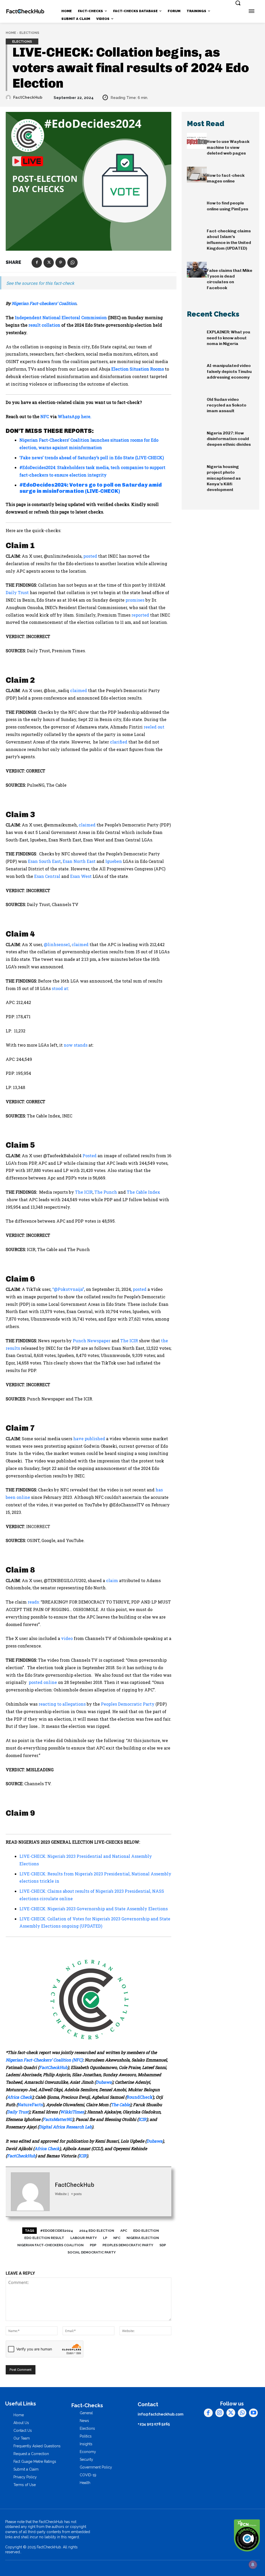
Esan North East (79, 861)
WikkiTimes (72, 2112)
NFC (45, 416)
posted (90, 556)
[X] (49, 263)
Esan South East (44, 861)
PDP (93, 2245)
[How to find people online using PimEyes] (197, 202)
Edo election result (44, 2238)
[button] (238, 3)
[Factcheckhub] (25, 11)
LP (105, 2238)
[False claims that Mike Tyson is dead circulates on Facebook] (197, 270)
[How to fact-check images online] (197, 175)
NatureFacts (30, 2104)
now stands (76, 1045)
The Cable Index (143, 1192)
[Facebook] (37, 263)
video (66, 1638)
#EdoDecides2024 (57, 2231)
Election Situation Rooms (138, 369)
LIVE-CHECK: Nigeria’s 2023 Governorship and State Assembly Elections (94, 1909)
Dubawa (104, 2082)
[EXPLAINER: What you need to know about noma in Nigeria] (197, 331)
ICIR (142, 2119)
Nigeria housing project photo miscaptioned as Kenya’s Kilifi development (224, 478)
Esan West (81, 876)
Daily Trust (17, 592)
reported (140, 615)
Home (11, 33)
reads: (34, 1602)
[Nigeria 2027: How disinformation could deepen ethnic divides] (197, 432)
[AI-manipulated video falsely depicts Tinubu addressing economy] (197, 365)
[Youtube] (253, 2413)
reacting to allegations (62, 1704)
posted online (42, 1682)
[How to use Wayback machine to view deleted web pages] (197, 141)
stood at (60, 988)
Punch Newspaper (92, 1341)
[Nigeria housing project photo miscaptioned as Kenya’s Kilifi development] (197, 466)
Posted (90, 1156)
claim (112, 1580)
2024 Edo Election (97, 2231)
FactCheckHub (28, 97)
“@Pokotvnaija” (68, 1289)
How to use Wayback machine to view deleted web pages (228, 147)
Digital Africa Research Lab (65, 2127)
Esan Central (47, 876)
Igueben (114, 861)
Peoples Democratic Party (128, 1704)
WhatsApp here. (75, 416)
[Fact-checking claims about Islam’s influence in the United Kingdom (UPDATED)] (197, 230)
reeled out (154, 727)
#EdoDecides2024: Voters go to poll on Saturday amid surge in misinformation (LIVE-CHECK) (91, 488)
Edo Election (146, 2231)
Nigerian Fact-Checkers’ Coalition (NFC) (44, 2060)
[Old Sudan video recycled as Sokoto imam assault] (197, 399)
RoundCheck (140, 2097)
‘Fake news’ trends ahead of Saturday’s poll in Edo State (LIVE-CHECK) (92, 458)
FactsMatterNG (58, 2119)
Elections (29, 33)
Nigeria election (143, 2238)
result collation (44, 325)
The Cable (120, 2104)
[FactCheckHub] (9, 97)
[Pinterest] (61, 263)
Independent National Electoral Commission (61, 317)
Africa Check (20, 2097)
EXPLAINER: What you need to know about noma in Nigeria (229, 338)
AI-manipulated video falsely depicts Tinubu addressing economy (229, 371)
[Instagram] (220, 2413)
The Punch (106, 1192)
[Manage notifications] (253, 2565)
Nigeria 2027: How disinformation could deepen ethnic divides (229, 439)
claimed (79, 690)
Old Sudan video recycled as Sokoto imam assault (227, 405)
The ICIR (84, 1192)
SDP (163, 2245)
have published (89, 1439)
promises (135, 600)
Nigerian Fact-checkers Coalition (50, 2245)
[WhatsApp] (72, 263)
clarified (119, 742)
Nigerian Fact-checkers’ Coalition (44, 303)
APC (124, 2231)
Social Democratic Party (92, 2252)
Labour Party (84, 2238)
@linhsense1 (57, 944)
